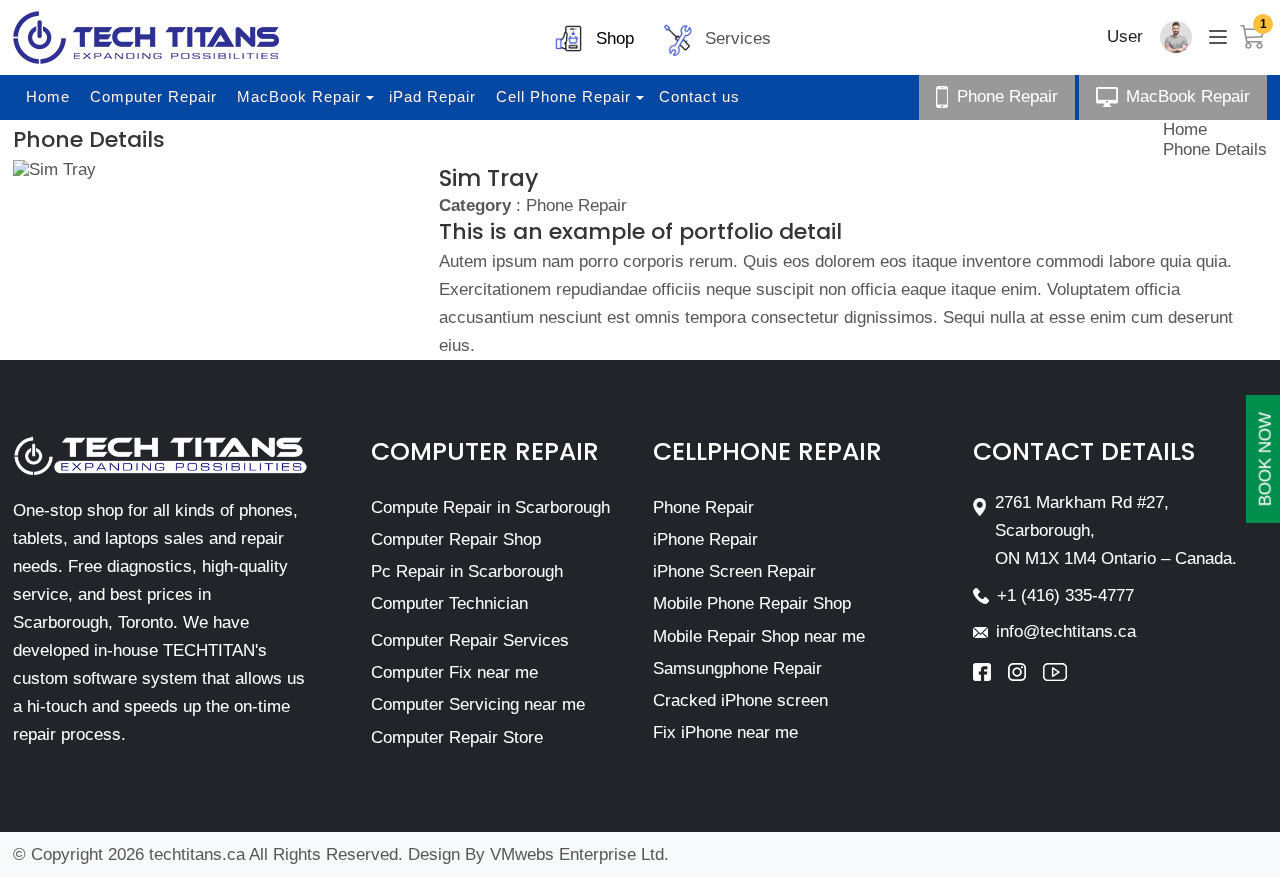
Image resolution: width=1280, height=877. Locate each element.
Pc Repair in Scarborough (467, 571)
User (1125, 36)
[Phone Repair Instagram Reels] (1025, 672)
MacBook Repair (299, 96)
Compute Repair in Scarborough (490, 507)
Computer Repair (153, 96)
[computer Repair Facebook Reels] (990, 672)
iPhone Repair (705, 539)
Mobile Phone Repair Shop (752, 603)
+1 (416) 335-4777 (1065, 595)
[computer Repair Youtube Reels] (1055, 672)
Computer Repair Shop (456, 539)
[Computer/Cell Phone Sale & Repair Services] (146, 37)
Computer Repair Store (457, 737)
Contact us (699, 96)
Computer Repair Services (470, 640)
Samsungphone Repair (737, 668)
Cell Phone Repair (563, 96)
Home (48, 96)
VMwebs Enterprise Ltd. (579, 854)
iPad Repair (432, 96)
